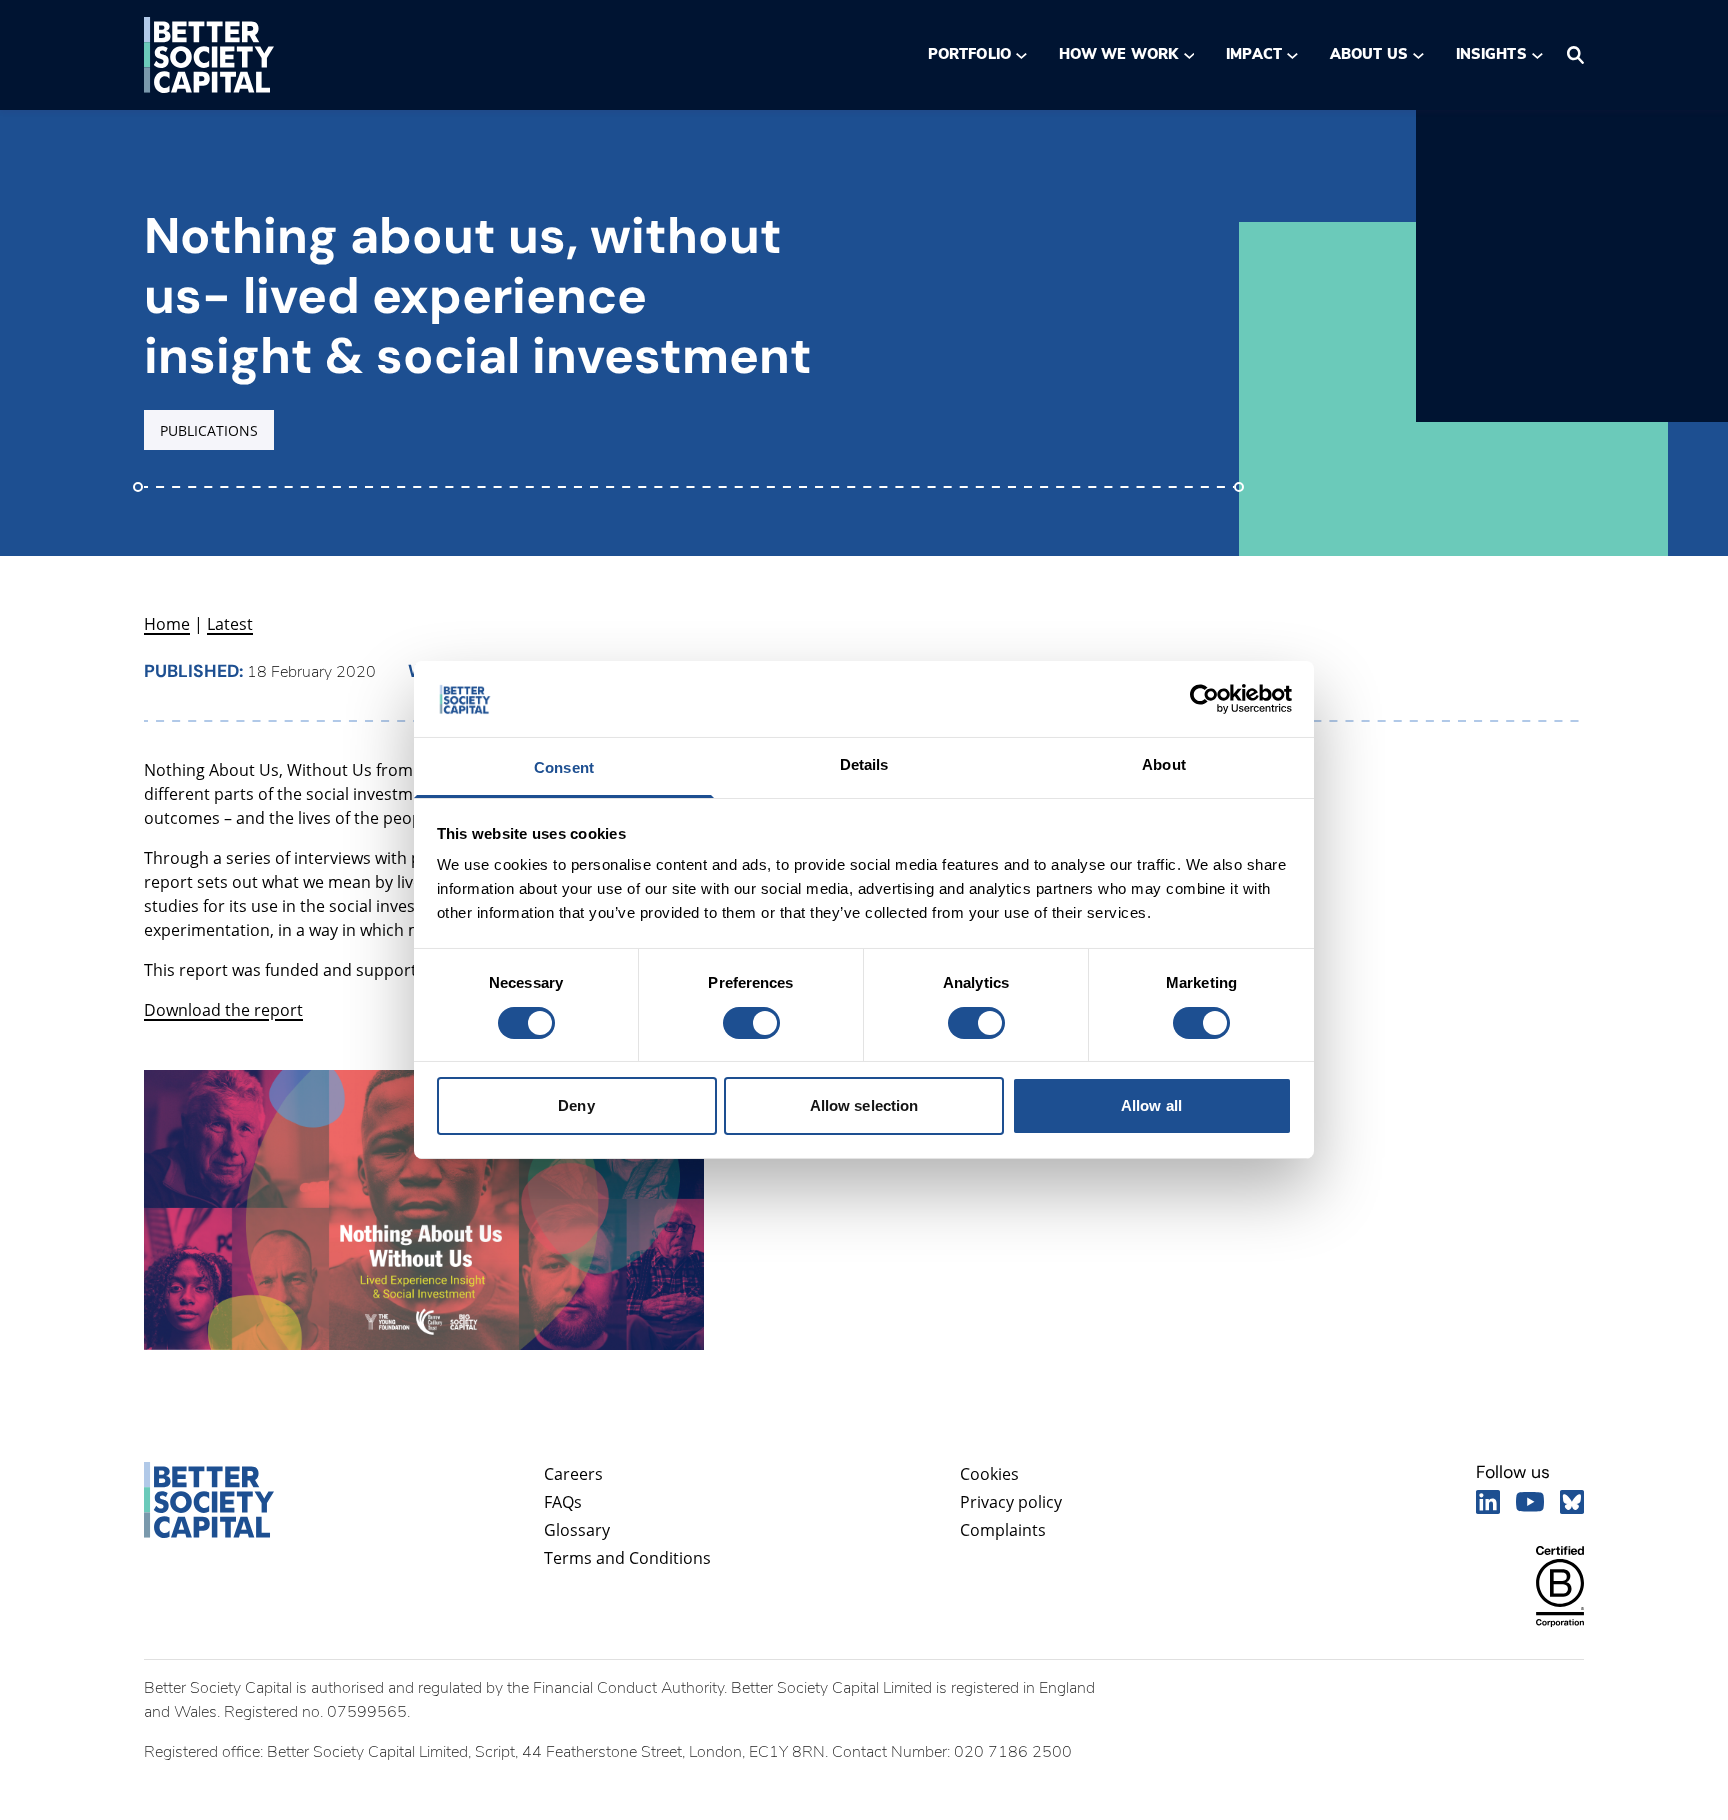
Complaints (1003, 1530)
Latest (230, 624)
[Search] (1575, 55)
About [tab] (1164, 765)
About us (1369, 54)
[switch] (750, 1023)
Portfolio (969, 54)
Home (167, 624)
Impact (1253, 54)
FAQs (563, 1502)
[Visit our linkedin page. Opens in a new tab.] (1488, 1502)
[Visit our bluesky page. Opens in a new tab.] (1572, 1502)
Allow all (1151, 1106)
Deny (576, 1106)
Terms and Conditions (627, 1558)
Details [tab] (864, 765)
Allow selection (864, 1106)
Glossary (577, 1530)
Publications (209, 430)
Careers (573, 1474)
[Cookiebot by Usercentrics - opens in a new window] (1204, 699)
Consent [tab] (564, 768)
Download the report (223, 1010)
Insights (1491, 54)
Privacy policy (1011, 1502)
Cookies (989, 1474)
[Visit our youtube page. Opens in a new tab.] (1530, 1502)
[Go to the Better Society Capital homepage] (209, 55)
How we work (1118, 54)
